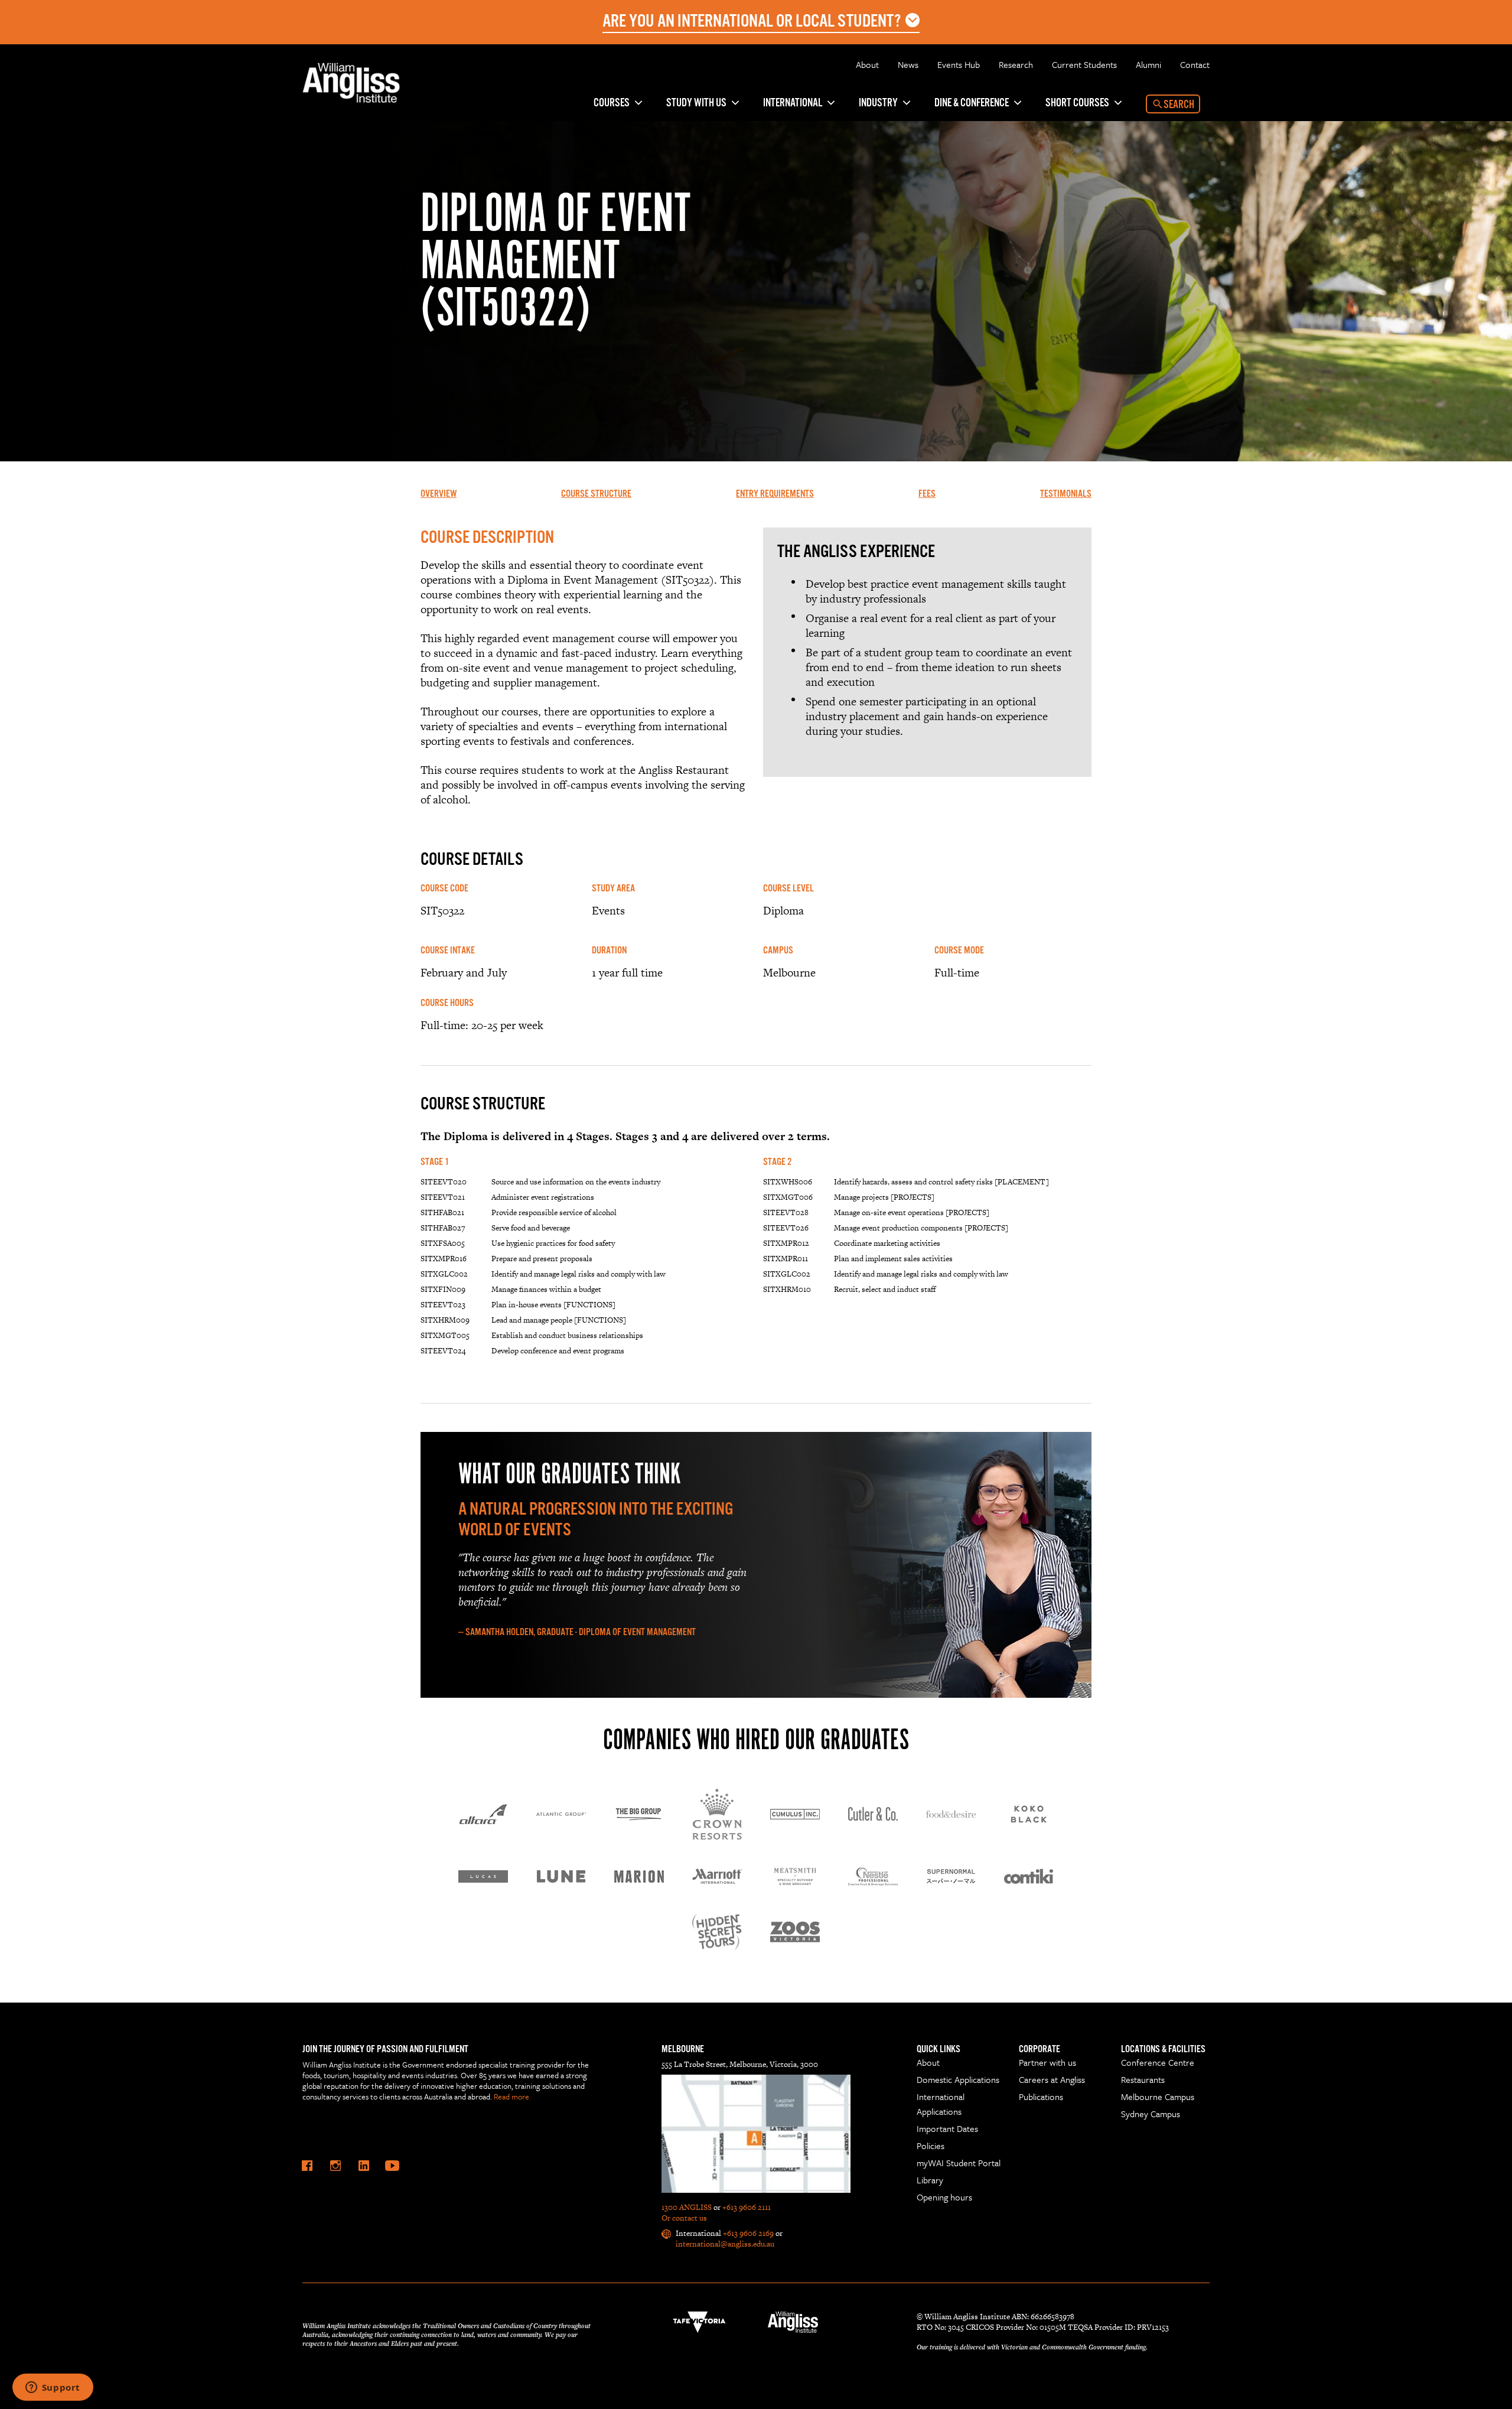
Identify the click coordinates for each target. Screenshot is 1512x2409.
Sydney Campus (1151, 2114)
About (867, 64)
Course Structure (596, 494)
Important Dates (947, 2128)
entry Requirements (775, 494)
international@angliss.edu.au (725, 2244)
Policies (931, 2146)
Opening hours (944, 2197)
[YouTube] (392, 2166)
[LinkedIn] (364, 2166)
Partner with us (1047, 2062)
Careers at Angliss (1052, 2079)
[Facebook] (307, 2166)
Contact (1195, 64)
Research (1016, 64)
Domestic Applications (958, 2079)
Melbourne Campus (1158, 2097)
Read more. (512, 2097)
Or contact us (684, 2218)
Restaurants (1143, 2079)
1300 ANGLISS (687, 2207)
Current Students (1084, 64)
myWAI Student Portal (959, 2163)
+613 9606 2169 (748, 2233)
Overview (439, 494)
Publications (1041, 2097)
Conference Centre (1158, 2062)
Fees (927, 494)
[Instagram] (335, 2166)
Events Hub (959, 64)
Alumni (1148, 64)
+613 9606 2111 (747, 2207)
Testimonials (1066, 494)
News (908, 64)
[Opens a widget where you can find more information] (53, 2388)
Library (930, 2180)
